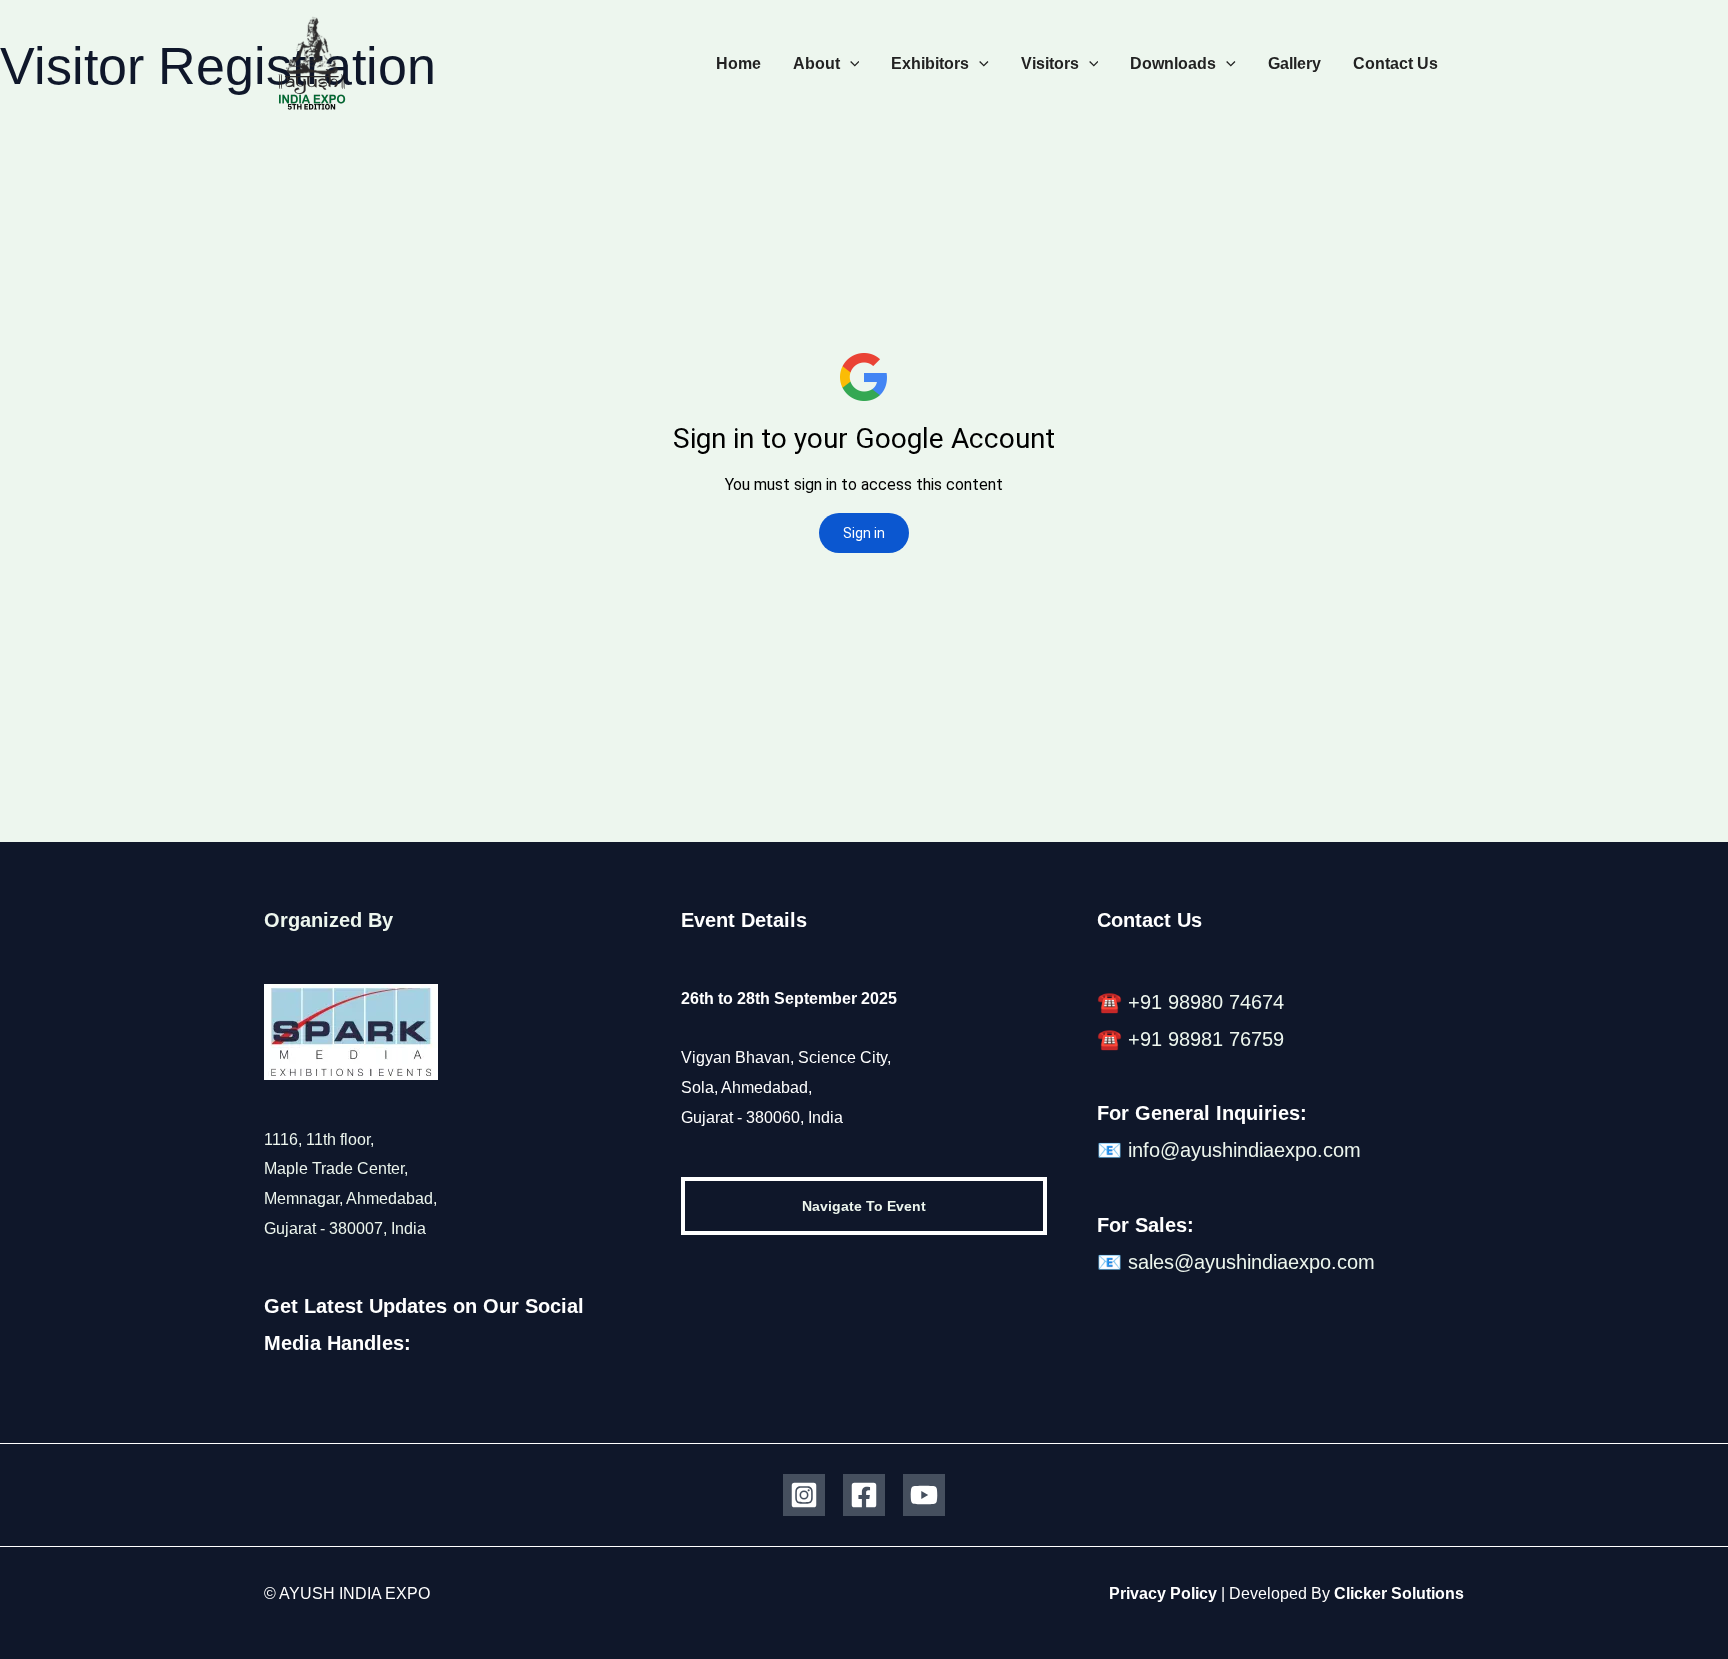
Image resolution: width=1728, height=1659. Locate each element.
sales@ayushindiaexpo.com (1251, 1262)
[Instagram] (804, 1495)
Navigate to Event (864, 1206)
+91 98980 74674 (1206, 1002)
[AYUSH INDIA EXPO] (312, 62)
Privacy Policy (1163, 1593)
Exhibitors (930, 63)
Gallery (1294, 63)
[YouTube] (924, 1495)
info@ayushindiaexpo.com (1244, 1150)
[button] (850, 63)
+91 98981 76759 (1206, 1039)
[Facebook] (864, 1495)
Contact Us (1395, 63)
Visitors (1050, 63)
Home (738, 63)
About (816, 63)
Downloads (1173, 63)
